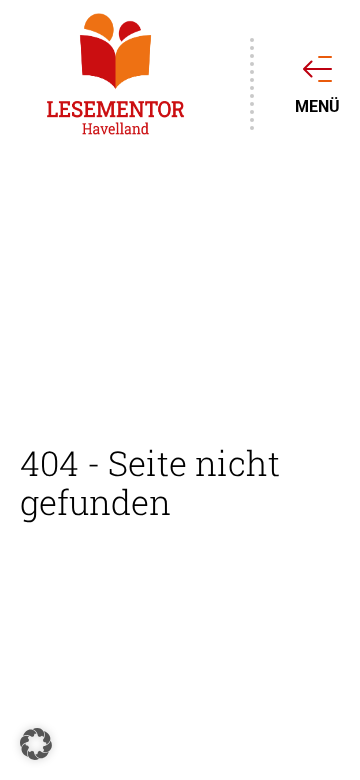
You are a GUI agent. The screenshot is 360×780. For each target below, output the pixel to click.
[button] (36, 744)
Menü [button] (317, 107)
